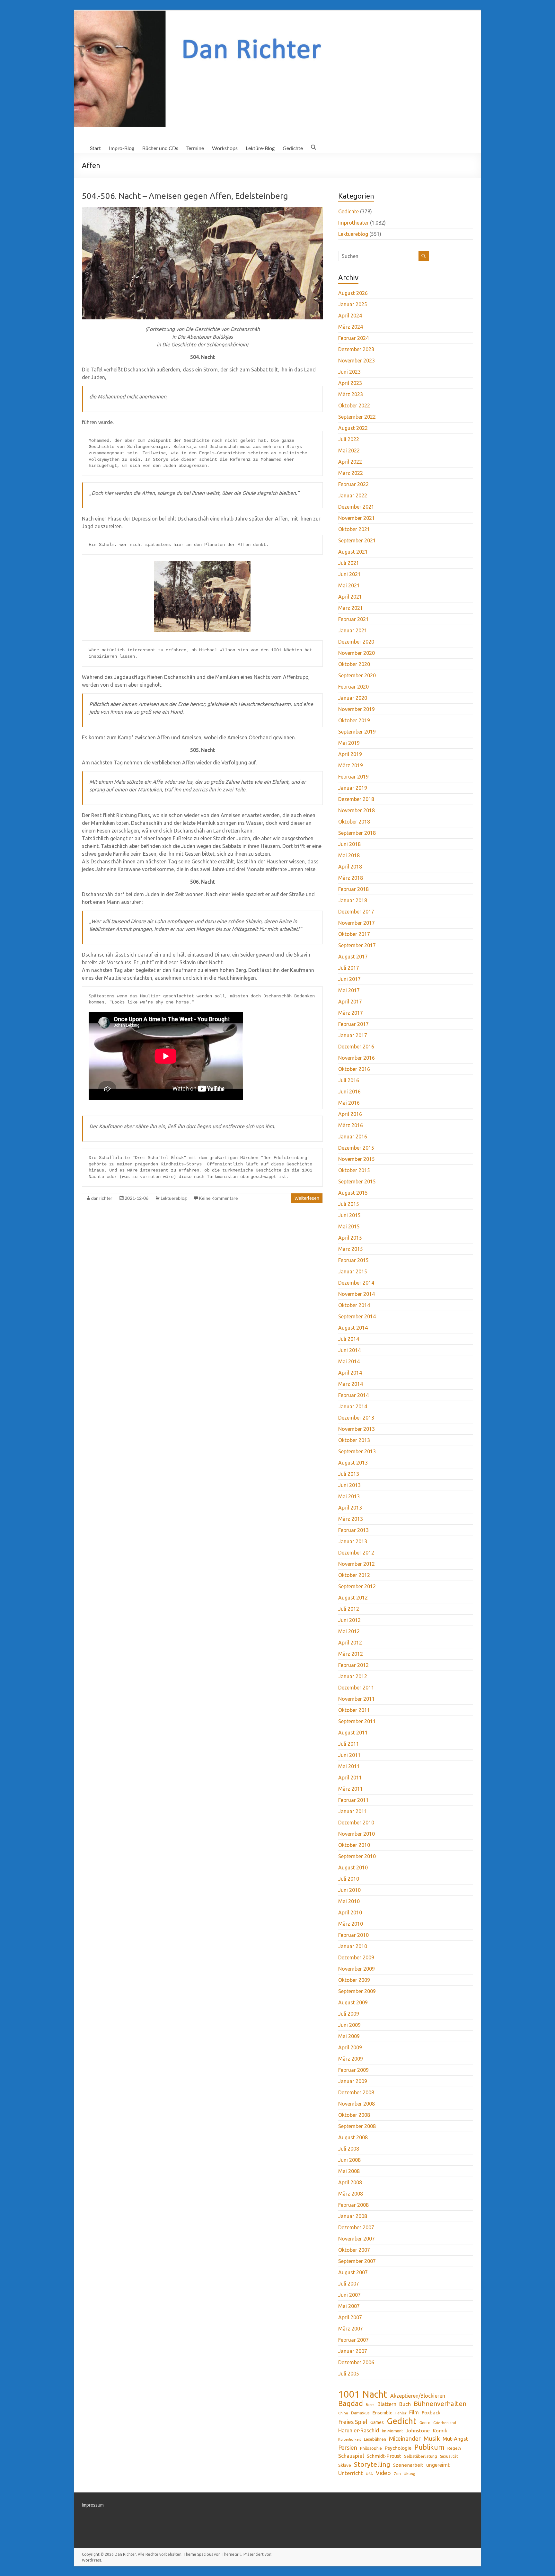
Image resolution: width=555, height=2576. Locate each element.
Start (95, 148)
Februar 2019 (353, 777)
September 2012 (357, 1586)
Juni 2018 (349, 844)
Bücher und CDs (160, 148)
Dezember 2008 (356, 2092)
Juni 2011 (349, 1755)
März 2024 (351, 327)
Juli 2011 (349, 1744)
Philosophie (371, 2448)
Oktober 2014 (354, 1305)
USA (369, 2474)
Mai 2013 (349, 1496)
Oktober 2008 (354, 2115)
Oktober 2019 (354, 720)
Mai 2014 (349, 1361)
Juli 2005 (349, 2374)
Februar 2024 (353, 338)
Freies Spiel (353, 2422)
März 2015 (351, 1249)
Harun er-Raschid (359, 2430)
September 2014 (357, 1316)
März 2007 (351, 2329)
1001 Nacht (363, 2394)
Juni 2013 (349, 1485)
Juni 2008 (349, 2160)
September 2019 (357, 732)
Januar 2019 (353, 788)
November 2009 (357, 1969)
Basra (370, 2405)
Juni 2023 (349, 372)
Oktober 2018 (354, 822)
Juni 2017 (349, 979)
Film (414, 2412)
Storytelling (372, 2464)
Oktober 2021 (354, 529)
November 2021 (357, 518)
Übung (410, 2474)
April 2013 (350, 1508)
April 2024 (350, 316)
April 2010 (350, 1912)
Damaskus (360, 2413)
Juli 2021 (349, 563)
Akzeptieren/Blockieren (418, 2396)
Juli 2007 (349, 2284)
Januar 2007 (353, 2351)
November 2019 (357, 709)
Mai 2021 (349, 585)
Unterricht (351, 2473)
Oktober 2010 (354, 1845)
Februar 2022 (353, 484)
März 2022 (351, 473)
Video (383, 2473)
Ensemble (382, 2413)
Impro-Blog (122, 148)
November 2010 (357, 1834)
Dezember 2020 (356, 642)
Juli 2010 (349, 1879)
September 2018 (357, 833)
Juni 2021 (349, 574)
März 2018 (351, 878)
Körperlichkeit (350, 2439)
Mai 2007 (349, 2306)
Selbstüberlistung (421, 2456)
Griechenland (445, 2423)
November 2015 (357, 1159)
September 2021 (357, 540)
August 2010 (353, 1867)
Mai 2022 (349, 450)
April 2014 (350, 1373)
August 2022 (353, 428)
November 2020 (357, 653)
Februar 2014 (353, 1395)
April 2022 (350, 462)
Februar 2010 (353, 1935)
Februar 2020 (353, 687)
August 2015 (353, 1193)
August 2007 (353, 2272)
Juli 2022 (349, 439)
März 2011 (351, 1789)
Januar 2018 (353, 900)
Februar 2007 (353, 2340)
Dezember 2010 (356, 1823)
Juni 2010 (349, 1890)
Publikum (429, 2447)
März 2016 (351, 1125)
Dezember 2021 (356, 507)
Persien (348, 2447)
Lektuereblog (174, 1198)
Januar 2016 (353, 1136)
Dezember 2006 (356, 2362)
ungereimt (438, 2465)
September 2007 (357, 2261)
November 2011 (357, 1699)
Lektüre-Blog (260, 148)
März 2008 (351, 2194)
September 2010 (357, 1856)
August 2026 (353, 293)
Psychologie (398, 2448)
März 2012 (351, 1654)
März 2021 (351, 608)
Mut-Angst (455, 2439)
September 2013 (357, 1451)
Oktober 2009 (354, 1980)
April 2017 (350, 1002)
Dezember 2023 (356, 349)
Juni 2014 (349, 1350)
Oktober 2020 (354, 664)
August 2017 (353, 957)
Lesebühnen (375, 2439)
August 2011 (353, 1733)
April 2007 (350, 2317)
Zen (397, 2473)
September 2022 (357, 417)
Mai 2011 (349, 1766)
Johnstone (418, 2431)
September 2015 (357, 1181)
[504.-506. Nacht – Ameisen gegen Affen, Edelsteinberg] (202, 210)
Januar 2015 (353, 1271)
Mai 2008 (349, 2171)
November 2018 (357, 810)
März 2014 (351, 1384)
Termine (195, 148)
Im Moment (392, 2431)
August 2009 (353, 2002)
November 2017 (357, 923)
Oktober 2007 (354, 2250)
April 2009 (350, 2047)
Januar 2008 (353, 2216)
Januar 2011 (353, 1811)
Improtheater (353, 223)
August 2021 (353, 552)
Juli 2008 (349, 2149)
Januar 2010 (353, 1946)
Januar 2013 (353, 1541)
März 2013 (351, 1519)
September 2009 (357, 1991)
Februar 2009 (353, 2070)
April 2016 (350, 1114)
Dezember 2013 (356, 1418)
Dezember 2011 (356, 1688)
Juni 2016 (349, 1092)
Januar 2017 (353, 1035)
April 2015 (350, 1238)
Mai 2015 (349, 1226)
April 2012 (350, 1643)
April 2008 (350, 2182)
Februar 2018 (353, 889)
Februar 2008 (353, 2205)
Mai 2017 (349, 990)
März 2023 (351, 394)
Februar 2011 (353, 1800)
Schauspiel (351, 2456)
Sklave (345, 2465)
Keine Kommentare (218, 1198)
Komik (440, 2431)
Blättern (387, 2404)
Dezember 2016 (356, 1047)
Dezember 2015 (356, 1148)
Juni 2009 (349, 2025)
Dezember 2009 (356, 1957)
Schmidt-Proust (384, 2456)
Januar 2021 (353, 630)
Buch (405, 2404)
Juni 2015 (349, 1215)
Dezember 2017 (356, 912)
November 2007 (357, 2239)
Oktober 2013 (354, 1440)
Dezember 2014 (356, 1283)
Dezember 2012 (356, 1553)
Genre (425, 2423)
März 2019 (351, 765)
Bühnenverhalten (440, 2404)
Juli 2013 (349, 1474)
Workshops (225, 148)
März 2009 (351, 2059)
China (343, 2413)
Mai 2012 (349, 1631)
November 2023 (357, 361)
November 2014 (357, 1294)
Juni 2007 (349, 2295)
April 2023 (350, 383)
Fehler (401, 2413)
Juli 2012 (349, 1609)
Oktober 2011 (354, 1710)
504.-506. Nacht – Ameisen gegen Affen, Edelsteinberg (185, 196)
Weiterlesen (307, 1198)
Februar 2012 (353, 1665)
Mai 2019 (349, 743)
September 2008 (357, 2126)
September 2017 (357, 945)
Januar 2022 (353, 495)
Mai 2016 (349, 1103)
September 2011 (357, 1721)
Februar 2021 (353, 619)
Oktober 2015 (354, 1170)
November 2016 (357, 1058)
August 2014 (353, 1328)
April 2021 (350, 597)
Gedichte (293, 148)
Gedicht (402, 2421)
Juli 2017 (349, 968)
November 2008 (357, 2104)
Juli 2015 (349, 1204)
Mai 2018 (349, 855)
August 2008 (353, 2137)
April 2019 (350, 754)
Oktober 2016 (354, 1069)
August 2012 (353, 1598)
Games (377, 2422)
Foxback (431, 2413)
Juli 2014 (349, 1339)
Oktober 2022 (354, 406)
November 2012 (357, 1564)
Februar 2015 (353, 1260)
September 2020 (357, 675)
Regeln (454, 2448)
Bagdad (351, 2403)
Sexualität (449, 2456)
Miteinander (405, 2438)
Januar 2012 (353, 1676)
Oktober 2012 (354, 1575)
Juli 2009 (349, 2014)
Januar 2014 (353, 1406)
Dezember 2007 (356, 2227)
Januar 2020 (353, 698)
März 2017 (351, 1013)
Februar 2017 (353, 1024)
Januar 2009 (353, 2081)
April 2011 (350, 1778)
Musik (432, 2438)
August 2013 (353, 1463)
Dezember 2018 (356, 799)
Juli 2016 (349, 1080)
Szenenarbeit (408, 2465)
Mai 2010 (349, 1901)
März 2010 (351, 1924)
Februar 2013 (353, 1530)
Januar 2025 (353, 304)
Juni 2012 (349, 1620)
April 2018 (350, 867)
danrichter (102, 1198)
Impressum (93, 2505)
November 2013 (357, 1429)
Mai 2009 (349, 2036)
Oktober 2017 (354, 934)
